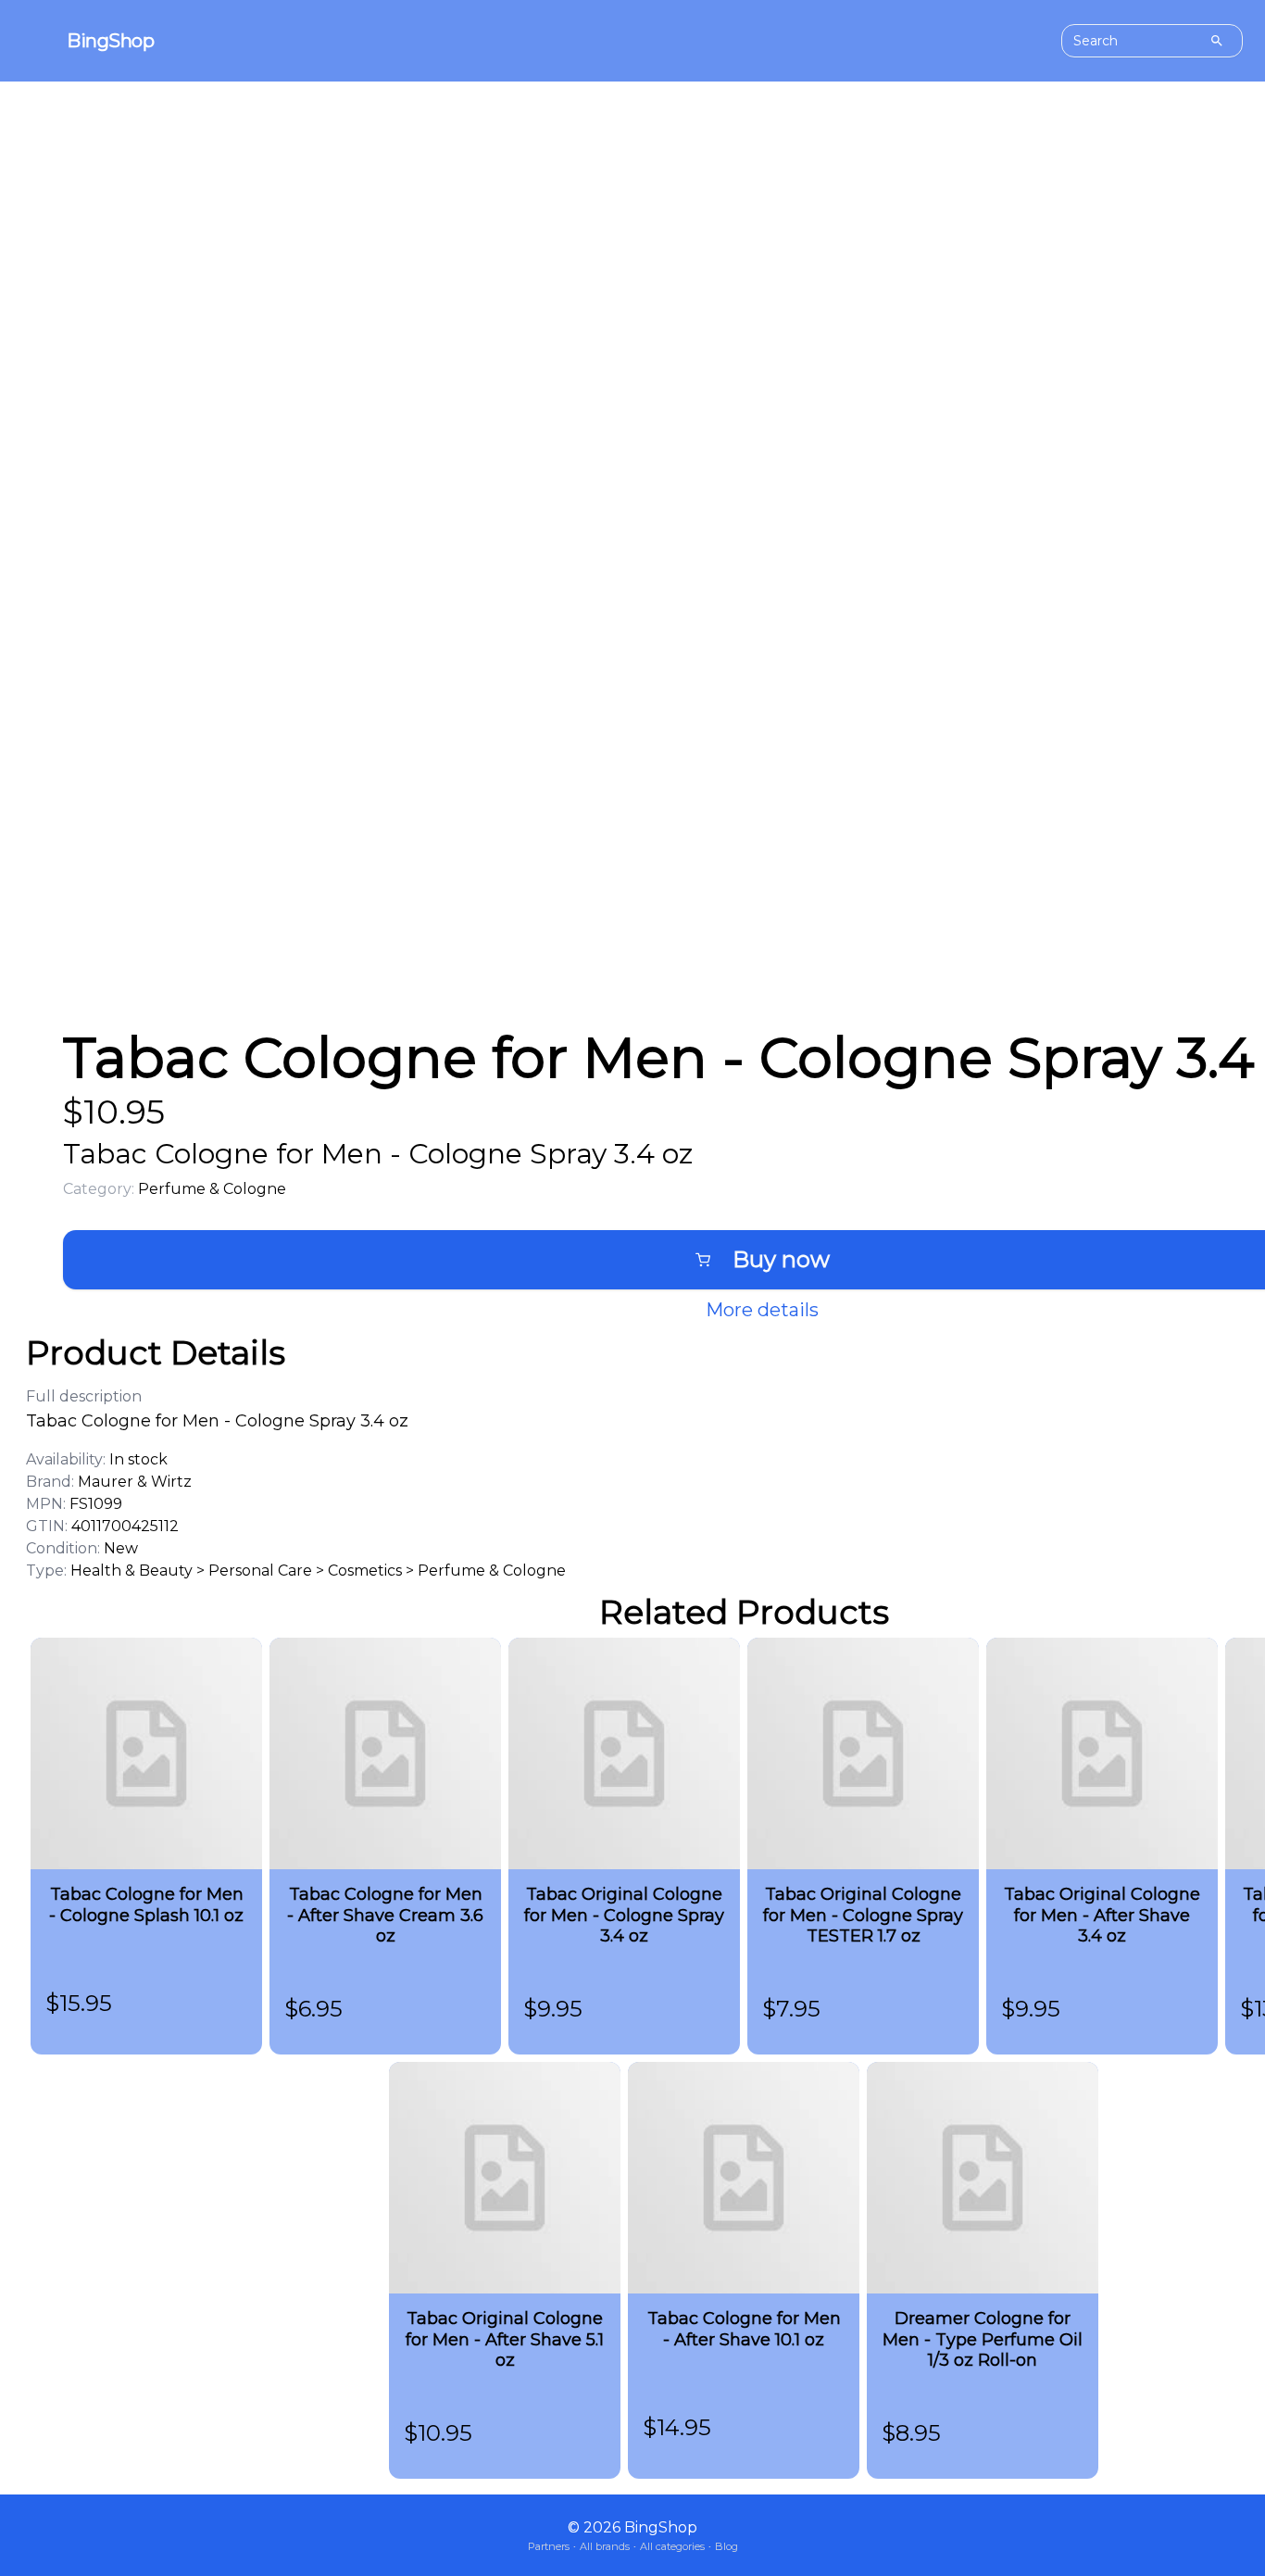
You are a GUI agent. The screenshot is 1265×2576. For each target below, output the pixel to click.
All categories (672, 2546)
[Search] (1217, 41)
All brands (605, 2546)
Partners (549, 2546)
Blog (726, 2546)
